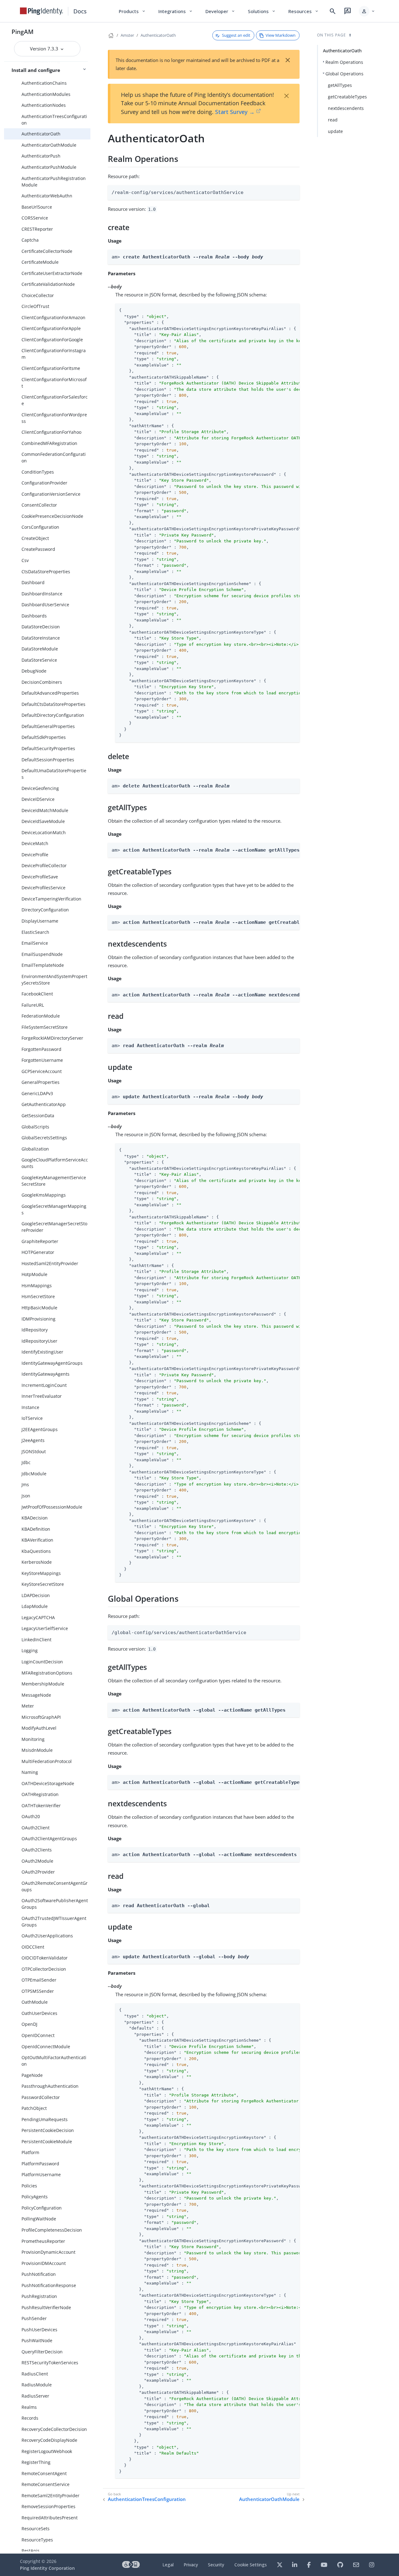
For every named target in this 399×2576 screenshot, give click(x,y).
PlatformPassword (40, 2164)
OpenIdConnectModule (46, 2047)
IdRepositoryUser (39, 1341)
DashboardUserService (45, 605)
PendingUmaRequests (45, 2119)
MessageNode (36, 1695)
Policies (29, 2186)
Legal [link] (168, 2565)
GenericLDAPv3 (37, 1093)
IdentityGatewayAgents (46, 1374)
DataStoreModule (40, 649)
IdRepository (35, 1330)
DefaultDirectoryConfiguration (53, 715)
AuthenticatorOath (41, 134)
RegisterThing (36, 2462)
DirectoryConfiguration (45, 910)
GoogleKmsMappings (44, 1195)
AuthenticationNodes (44, 105)
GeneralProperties (41, 1082)
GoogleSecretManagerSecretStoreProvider (54, 1227)
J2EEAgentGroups (40, 1429)
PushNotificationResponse (49, 2285)
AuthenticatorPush (41, 156)
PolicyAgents (35, 2197)
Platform (30, 2152)
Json (26, 1496)
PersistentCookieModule (47, 2141)
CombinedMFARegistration (49, 443)
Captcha (30, 240)
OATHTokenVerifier (41, 1806)
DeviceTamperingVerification (51, 899)
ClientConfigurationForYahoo (51, 432)
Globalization (35, 1149)
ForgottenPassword (41, 1049)
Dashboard (33, 582)
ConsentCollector (39, 505)
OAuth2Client (36, 1828)
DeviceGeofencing (40, 788)
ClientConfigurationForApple (51, 328)
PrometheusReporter (43, 2241)
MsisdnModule (37, 1750)
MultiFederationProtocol (47, 1761)
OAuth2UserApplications (47, 1936)
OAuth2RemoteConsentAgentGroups (55, 1886)
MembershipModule (43, 1684)
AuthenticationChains (44, 83)
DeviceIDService (38, 799)
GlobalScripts (35, 1127)
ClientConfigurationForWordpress (54, 418)
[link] (41, 11)
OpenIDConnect (38, 2035)
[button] (367, 11)
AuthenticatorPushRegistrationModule (54, 182)
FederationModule (41, 1016)
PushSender (34, 2318)
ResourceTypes (37, 2540)
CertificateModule (40, 262)
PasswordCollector (41, 2097)
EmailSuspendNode (42, 954)
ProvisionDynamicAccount (48, 2252)
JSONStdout (34, 1451)
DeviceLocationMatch (44, 832)
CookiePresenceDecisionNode (52, 516)
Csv (25, 560)
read (333, 120)
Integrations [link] (176, 11)
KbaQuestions (36, 1551)
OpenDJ (29, 2024)
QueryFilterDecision (42, 2352)
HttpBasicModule (39, 1308)
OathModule (35, 2002)
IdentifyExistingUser (42, 1352)
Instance (30, 1407)
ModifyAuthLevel (39, 1728)
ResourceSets (36, 2529)
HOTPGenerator (38, 1252)
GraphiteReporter (40, 1241)
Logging (30, 1650)
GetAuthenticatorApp (44, 1104)
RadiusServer (35, 2396)
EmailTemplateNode (43, 965)
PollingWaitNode (39, 2219)
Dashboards (34, 616)
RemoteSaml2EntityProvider (50, 2496)
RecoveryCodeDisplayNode (49, 2440)
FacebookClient (37, 994)
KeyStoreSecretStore (43, 1584)
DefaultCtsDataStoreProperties (53, 704)
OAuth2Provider (38, 1872)
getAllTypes (340, 85)
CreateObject (35, 538)
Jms (25, 1484)
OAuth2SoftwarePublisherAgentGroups (55, 1904)
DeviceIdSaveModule (43, 821)
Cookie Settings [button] (251, 2565)
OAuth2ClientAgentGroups (49, 1839)
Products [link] (132, 11)
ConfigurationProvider (44, 483)
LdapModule (35, 1606)
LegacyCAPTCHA (38, 1617)
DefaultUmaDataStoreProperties (54, 774)
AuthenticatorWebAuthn (47, 196)
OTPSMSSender (38, 1991)
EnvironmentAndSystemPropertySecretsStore (54, 980)
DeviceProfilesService (43, 888)
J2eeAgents (33, 1440)
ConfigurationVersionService (51, 494)
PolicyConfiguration (42, 2208)
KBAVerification (37, 1540)
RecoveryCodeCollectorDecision (54, 2429)
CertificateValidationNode (48, 284)
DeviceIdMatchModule (45, 810)
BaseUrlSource (37, 207)
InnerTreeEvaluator (42, 1396)
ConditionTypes (38, 472)
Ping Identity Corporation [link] (47, 2568)
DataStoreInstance (41, 638)
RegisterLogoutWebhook (47, 2451)
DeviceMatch (35, 843)
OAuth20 (31, 1816)
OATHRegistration (40, 1794)
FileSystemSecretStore (45, 1027)
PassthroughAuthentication (50, 2086)
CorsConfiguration (40, 527)
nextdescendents (346, 108)
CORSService (35, 218)
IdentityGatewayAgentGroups (52, 1363)
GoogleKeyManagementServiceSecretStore (54, 1181)
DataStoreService (39, 660)
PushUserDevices (39, 2330)
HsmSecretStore (38, 1296)
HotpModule (34, 1274)
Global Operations (344, 74)
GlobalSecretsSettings (44, 1138)
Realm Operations (344, 62)
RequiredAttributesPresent (50, 2518)
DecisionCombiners (42, 682)
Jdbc (26, 1462)
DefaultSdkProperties (44, 737)
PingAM (23, 32)
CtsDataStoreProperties (46, 572)
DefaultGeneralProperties (48, 726)
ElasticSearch (35, 932)
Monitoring (33, 1739)
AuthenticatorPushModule (49, 167)
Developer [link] (220, 11)
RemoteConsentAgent (44, 2473)
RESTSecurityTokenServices (50, 2363)
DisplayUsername (40, 921)
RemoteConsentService (46, 2484)
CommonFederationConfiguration (54, 457)
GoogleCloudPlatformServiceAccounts (55, 1163)
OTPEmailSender (39, 1980)
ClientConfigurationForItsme (51, 368)
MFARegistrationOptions (47, 1673)
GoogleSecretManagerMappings (54, 1209)
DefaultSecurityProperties (48, 748)
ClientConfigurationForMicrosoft (54, 383)
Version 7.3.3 (45, 49)
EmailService (35, 943)
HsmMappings (37, 1286)
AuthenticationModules (46, 94)
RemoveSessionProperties (48, 2506)
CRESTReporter (37, 229)
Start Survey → (235, 112)
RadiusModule (37, 2385)
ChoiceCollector (38, 295)
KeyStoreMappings (41, 1573)
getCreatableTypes (347, 97)
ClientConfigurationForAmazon (53, 317)
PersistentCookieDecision (48, 2130)
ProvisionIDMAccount (44, 2263)
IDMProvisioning (38, 1319)
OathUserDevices (39, 2013)
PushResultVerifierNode (46, 2307)
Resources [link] (304, 11)
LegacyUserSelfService (45, 1628)
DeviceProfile (35, 855)
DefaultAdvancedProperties (50, 693)
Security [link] (216, 2565)
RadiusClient (35, 2374)
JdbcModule (34, 1474)
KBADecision (35, 1518)
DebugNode (34, 671)
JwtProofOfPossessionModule (52, 1507)
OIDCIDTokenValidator (45, 1958)
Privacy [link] (191, 2565)
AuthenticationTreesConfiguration (54, 120)
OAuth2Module (37, 1861)
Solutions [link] (262, 11)
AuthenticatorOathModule (49, 145)
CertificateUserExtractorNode (52, 273)
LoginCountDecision (42, 1662)
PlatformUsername (41, 2174)
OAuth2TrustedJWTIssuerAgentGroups (54, 1921)
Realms (29, 2407)
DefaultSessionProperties (48, 760)
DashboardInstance (42, 594)
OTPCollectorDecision (44, 1969)
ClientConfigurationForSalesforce (55, 400)
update (335, 131)
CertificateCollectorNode (47, 251)
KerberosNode (37, 1562)
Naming (30, 1772)
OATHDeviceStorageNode (48, 1783)
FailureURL (33, 1005)
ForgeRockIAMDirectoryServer (52, 1038)
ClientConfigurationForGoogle (52, 340)
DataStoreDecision (41, 627)
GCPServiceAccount (42, 1071)
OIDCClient (33, 1947)
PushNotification (39, 2274)
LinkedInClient (36, 1640)
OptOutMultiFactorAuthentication (54, 2061)
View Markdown (281, 35)
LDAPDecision (36, 1595)
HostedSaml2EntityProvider (50, 1263)
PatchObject (34, 2108)
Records (30, 2418)
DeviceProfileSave (40, 877)
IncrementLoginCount (44, 1385)
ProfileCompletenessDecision (52, 2230)
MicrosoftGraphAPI (41, 1717)
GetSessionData (38, 1115)
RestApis (31, 2551)
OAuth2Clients (37, 1850)
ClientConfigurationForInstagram (54, 354)
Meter (28, 1706)
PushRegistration (39, 2296)
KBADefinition (36, 1529)
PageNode (32, 2075)
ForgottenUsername (42, 1060)
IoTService (32, 1418)
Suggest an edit (236, 35)
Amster (127, 35)
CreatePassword (38, 549)
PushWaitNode (37, 2340)
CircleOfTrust (35, 306)
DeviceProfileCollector (44, 865)
